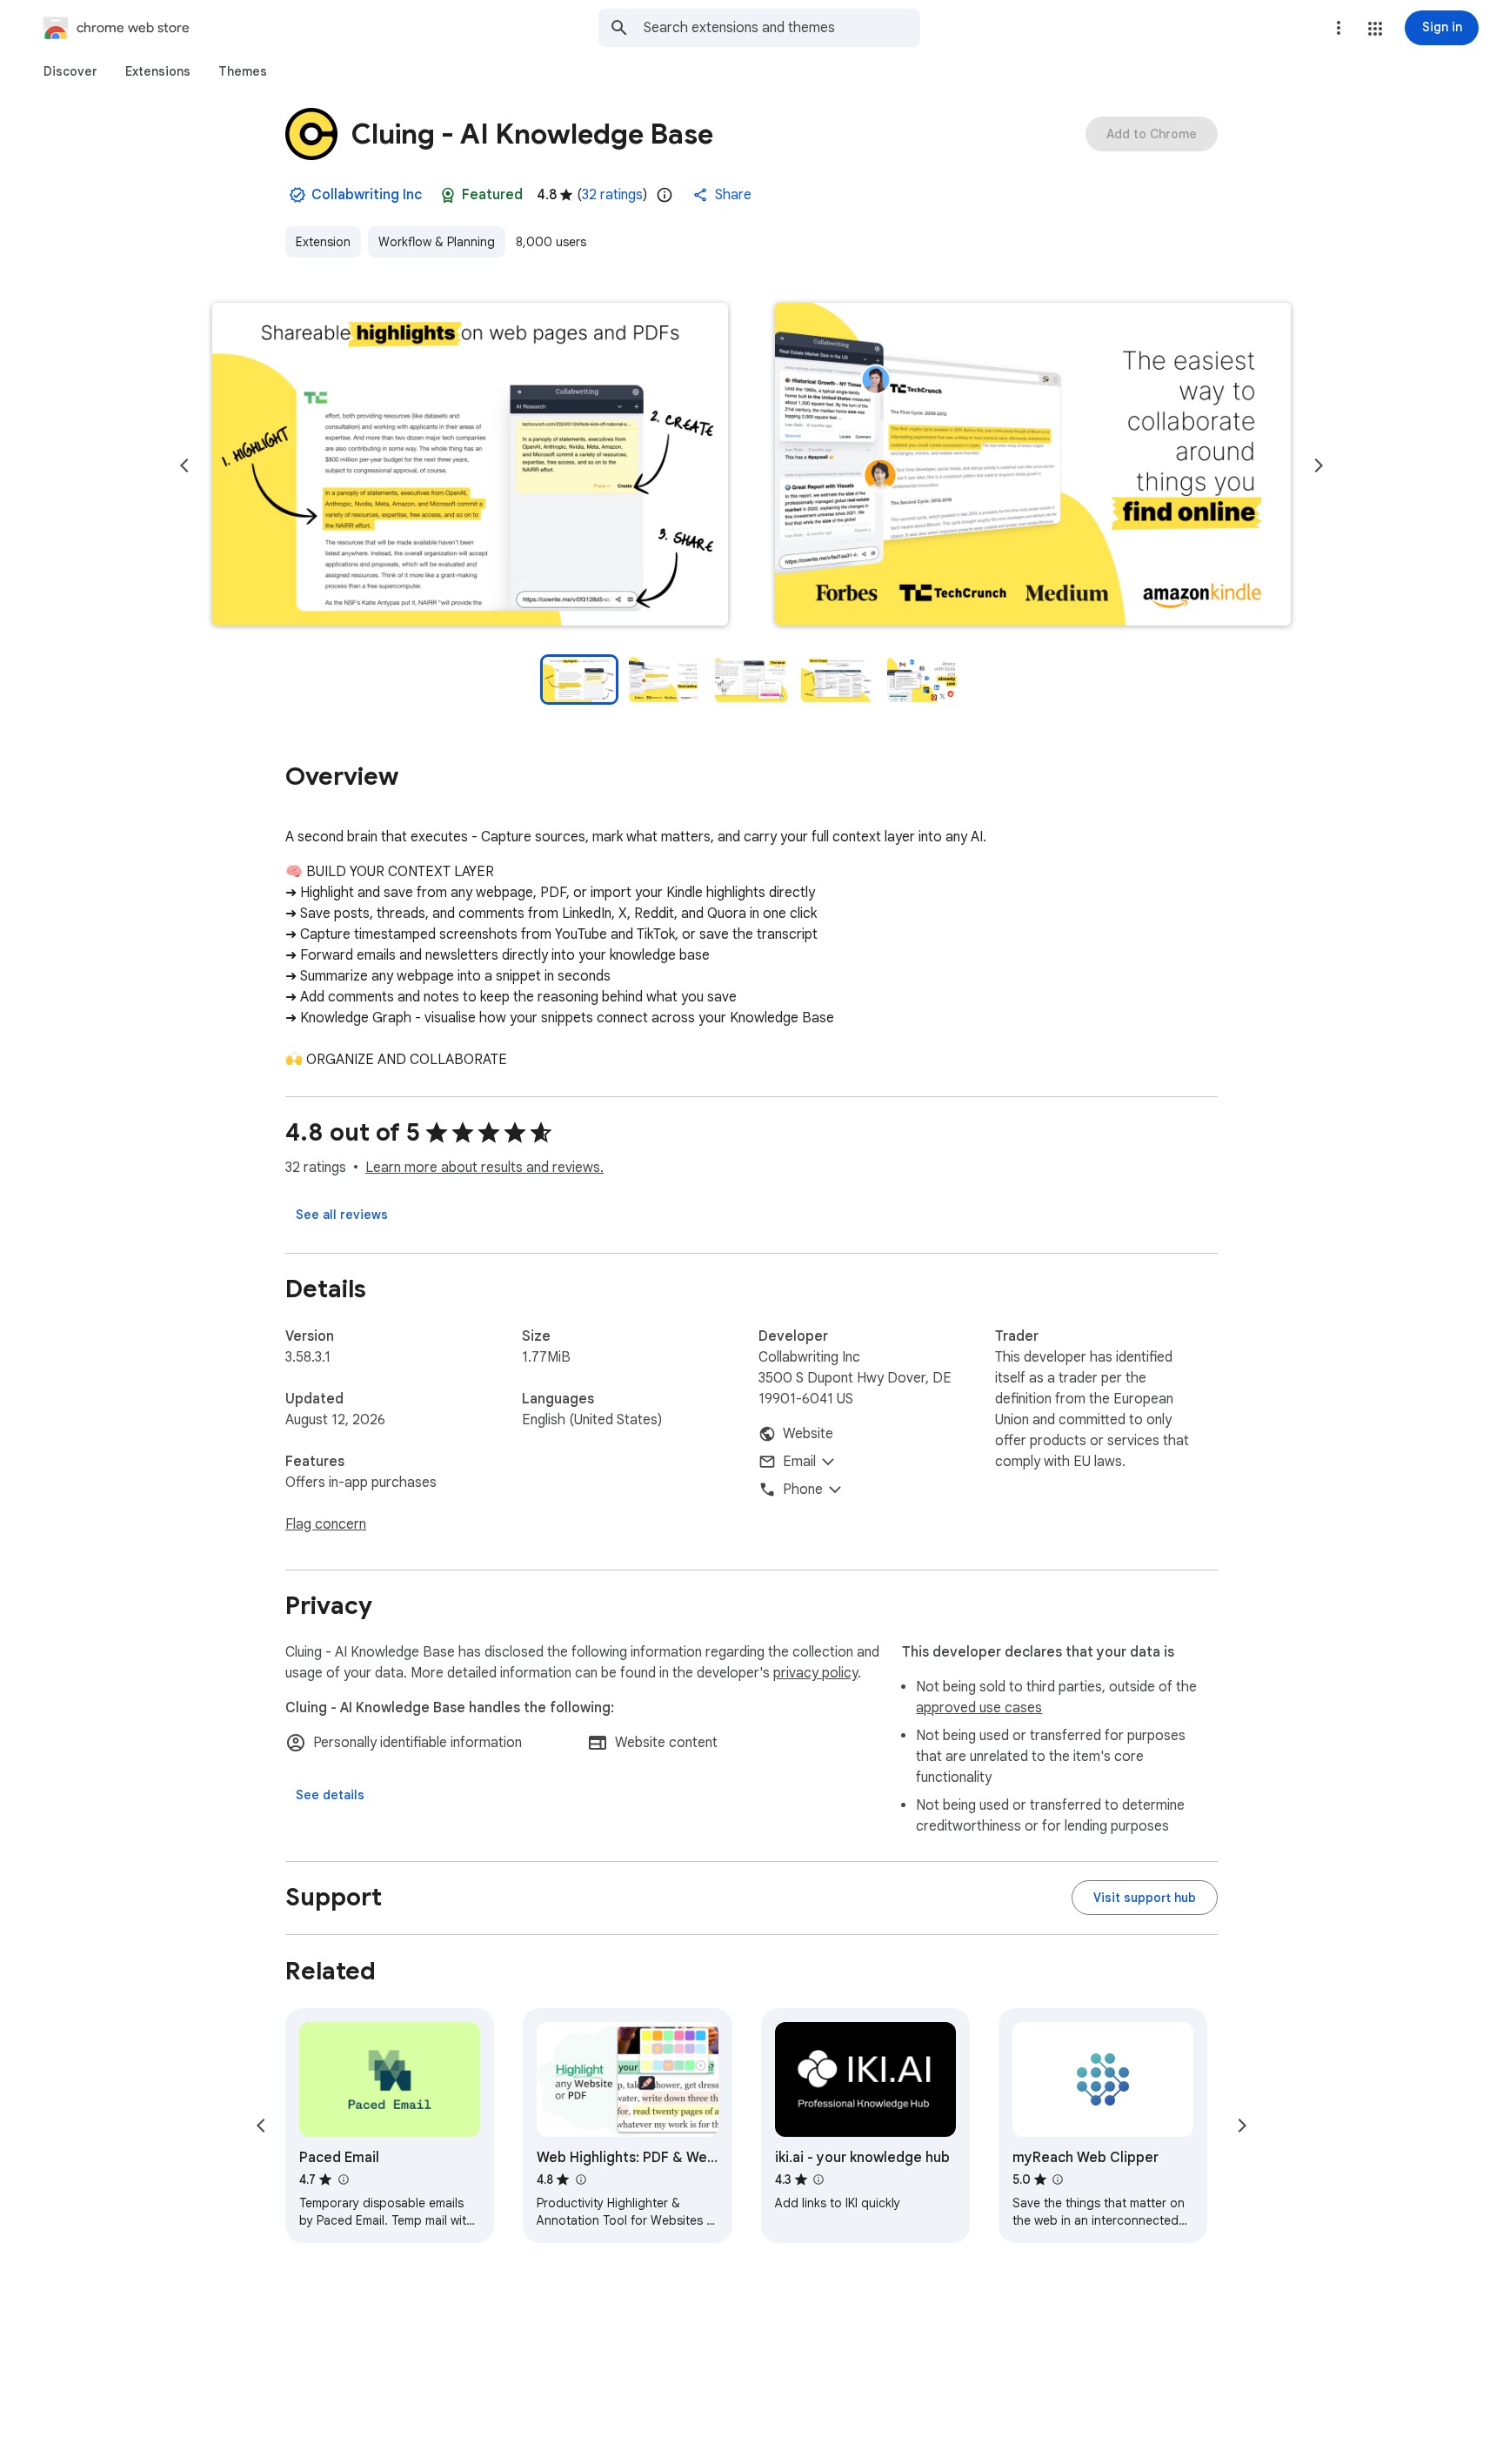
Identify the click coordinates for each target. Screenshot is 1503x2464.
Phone (803, 1490)
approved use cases (979, 1708)
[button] (1375, 29)
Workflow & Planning (437, 242)
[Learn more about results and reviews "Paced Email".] (343, 2179)
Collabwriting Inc (367, 195)
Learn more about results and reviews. (484, 1168)
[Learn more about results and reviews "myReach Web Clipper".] (1058, 2179)
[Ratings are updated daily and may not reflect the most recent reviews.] (665, 195)
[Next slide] (1319, 465)
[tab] (70, 71)
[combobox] (782, 28)
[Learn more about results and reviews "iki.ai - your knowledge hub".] (818, 2179)
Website (808, 1434)
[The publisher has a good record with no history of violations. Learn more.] (297, 195)
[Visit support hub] (1145, 1898)
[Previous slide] (184, 465)
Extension (323, 242)
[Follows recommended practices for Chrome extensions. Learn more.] (448, 195)
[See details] (330, 1795)
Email (799, 1462)
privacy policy (815, 1673)
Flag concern (326, 1524)
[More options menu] (1339, 28)
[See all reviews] (342, 1215)
